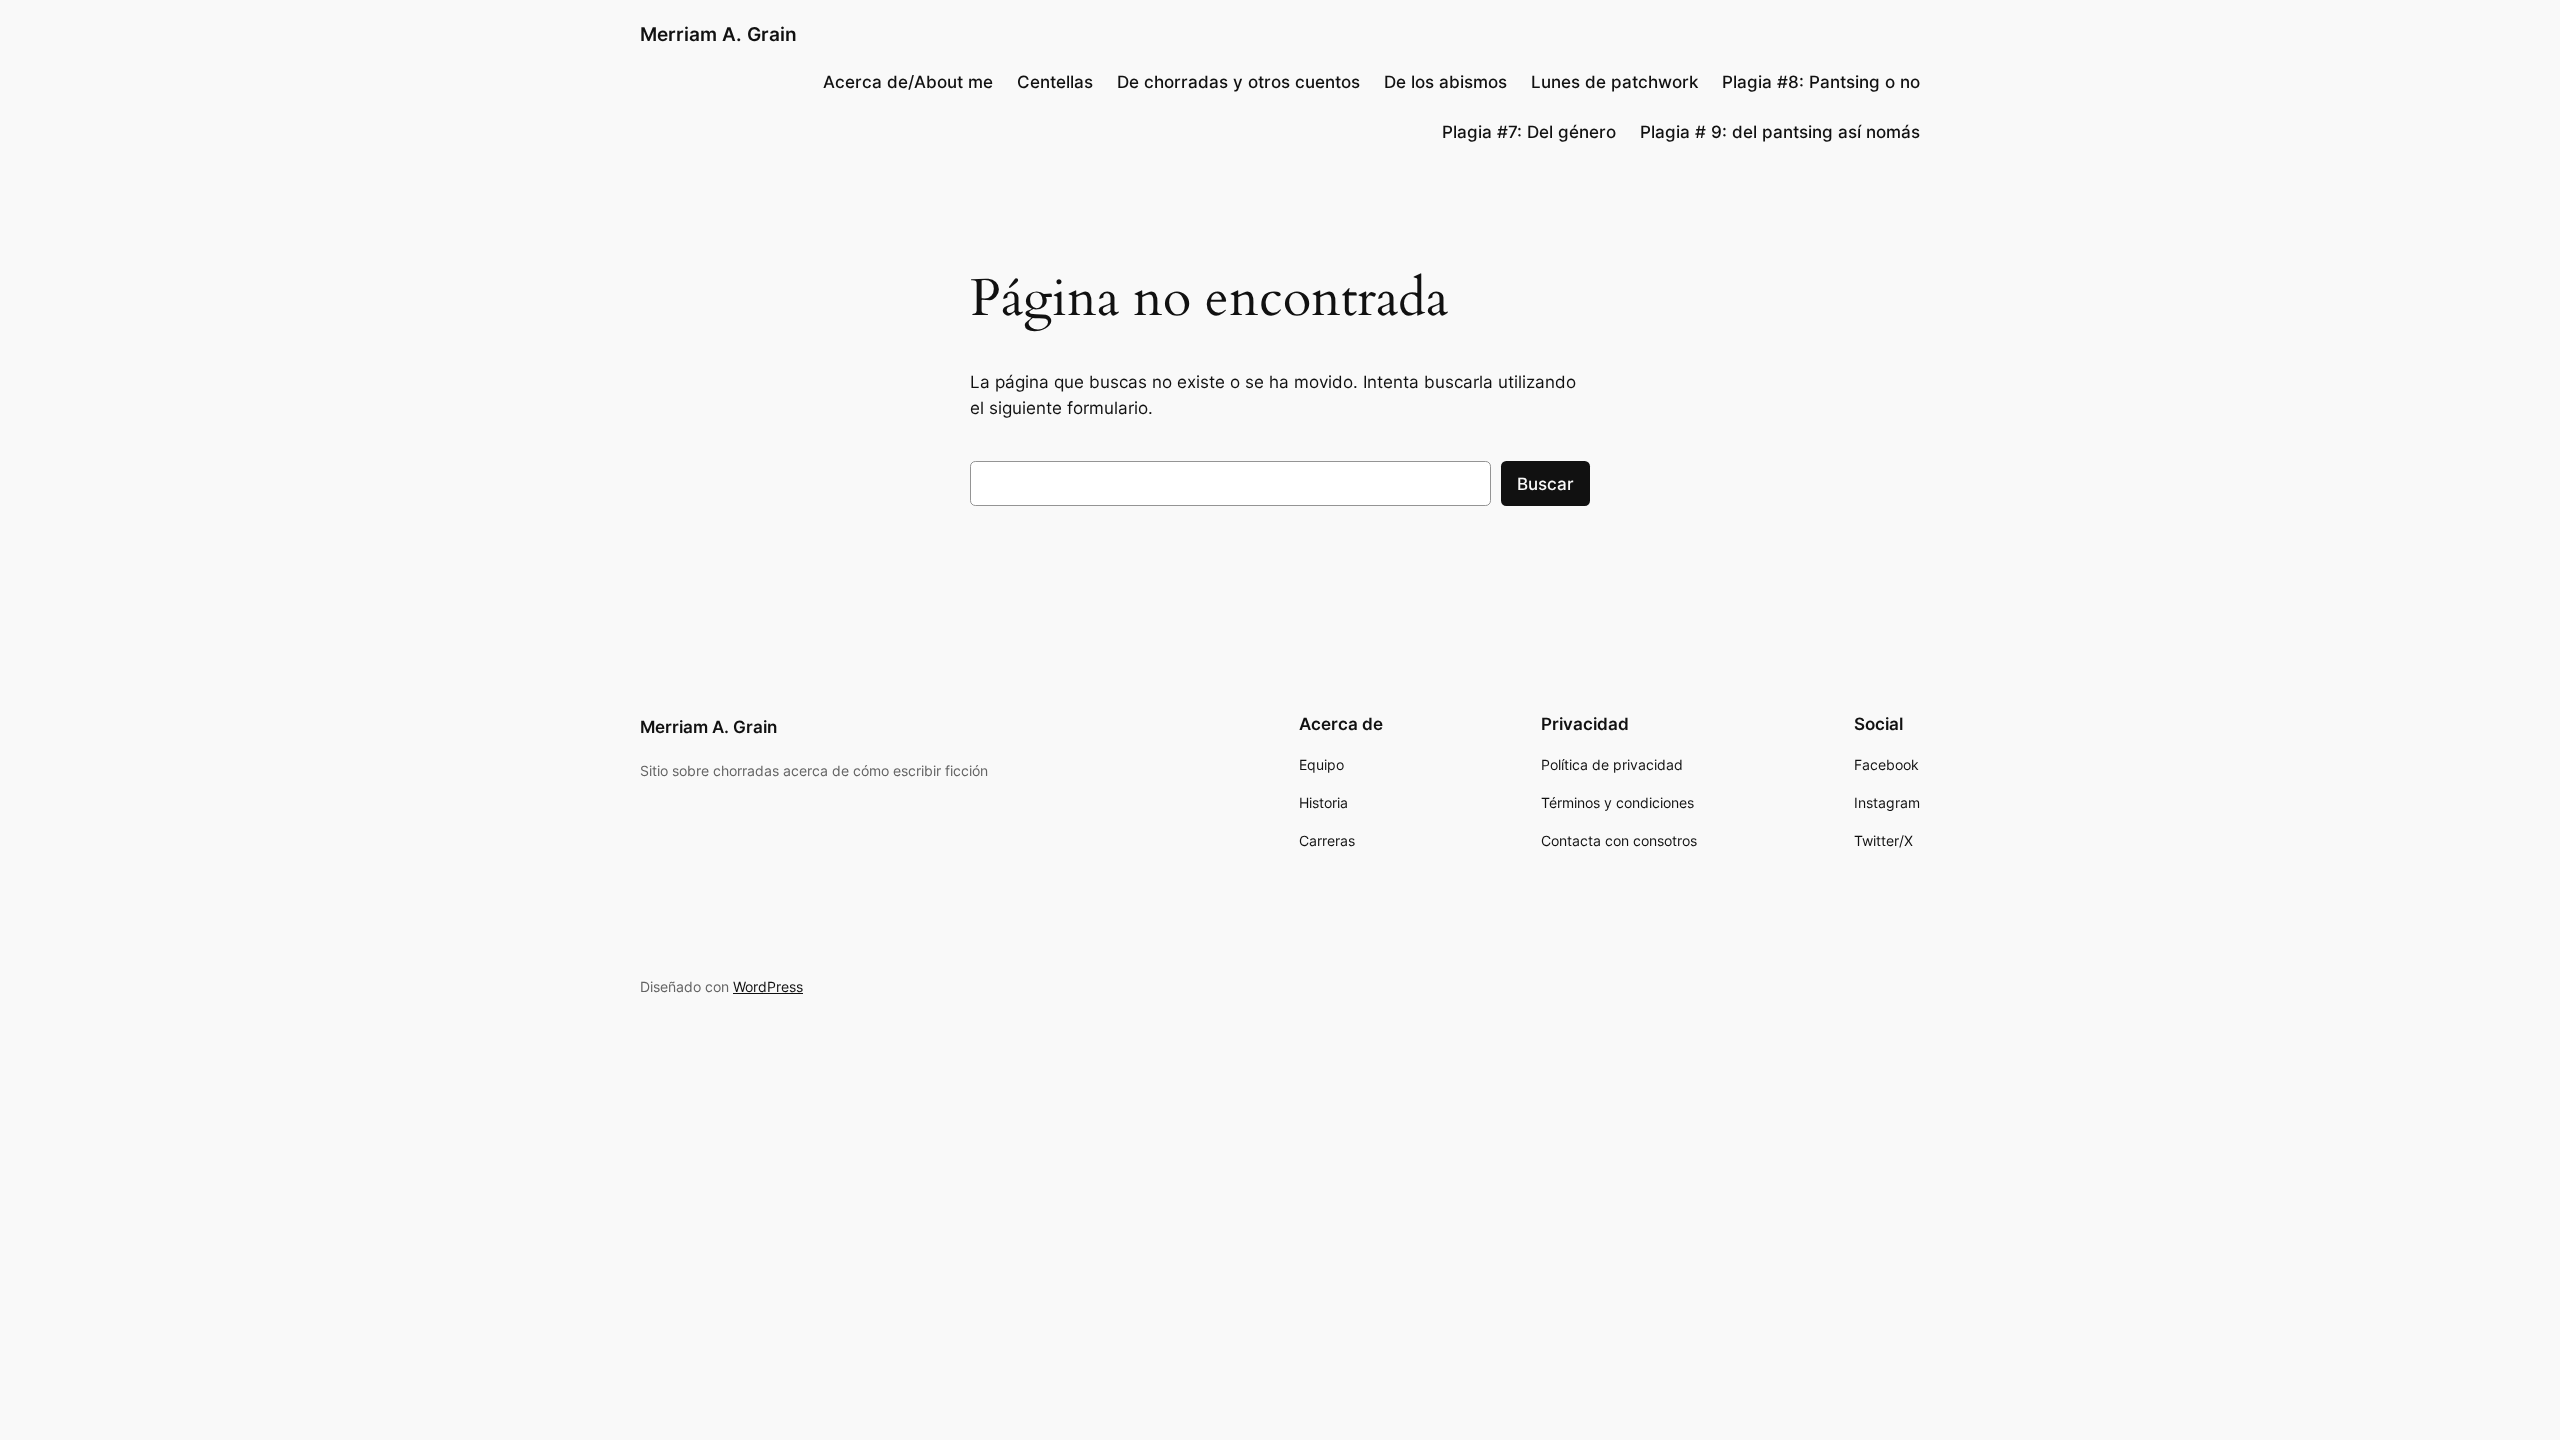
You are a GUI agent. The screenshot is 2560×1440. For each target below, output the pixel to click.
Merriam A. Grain (718, 34)
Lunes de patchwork (1614, 82)
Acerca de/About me (908, 82)
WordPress (768, 986)
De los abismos (1445, 82)
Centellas (1055, 82)
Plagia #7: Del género (1529, 132)
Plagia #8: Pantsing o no (1821, 82)
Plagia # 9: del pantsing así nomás (1780, 132)
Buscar (1545, 484)
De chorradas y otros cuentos (1238, 82)
